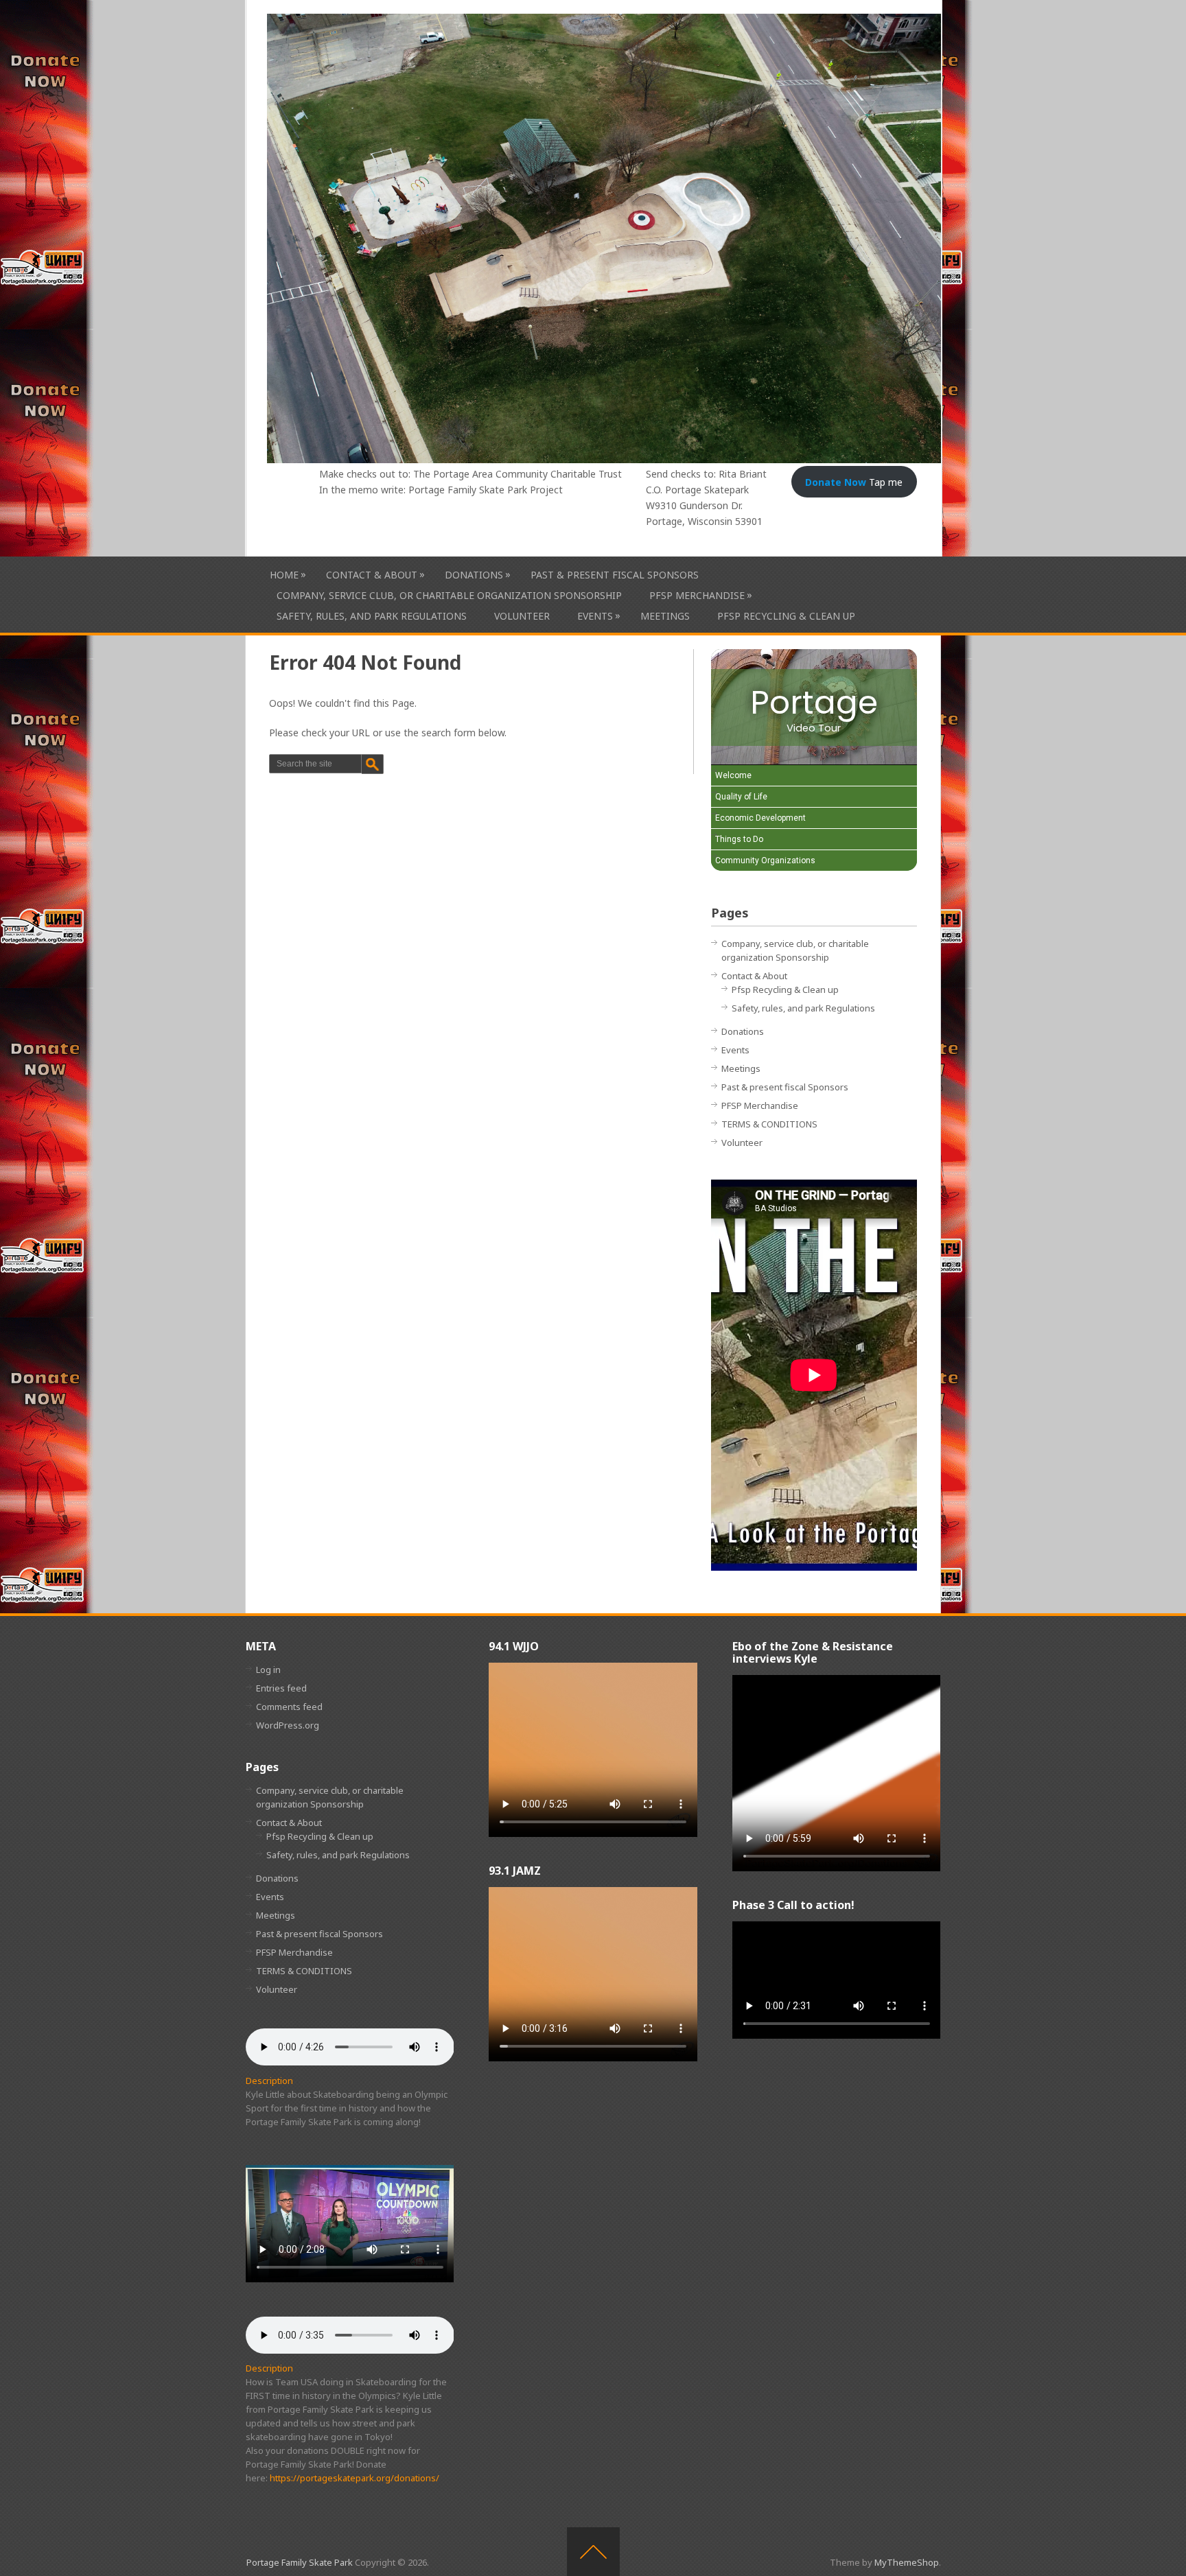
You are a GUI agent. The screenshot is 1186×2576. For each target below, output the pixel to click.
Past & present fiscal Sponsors (615, 575)
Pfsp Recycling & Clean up (786, 616)
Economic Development (760, 818)
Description (269, 2081)
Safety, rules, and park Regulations (372, 616)
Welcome (733, 775)
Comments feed (289, 1707)
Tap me (854, 482)
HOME (284, 574)
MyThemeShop (907, 2562)
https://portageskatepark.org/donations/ (354, 2478)
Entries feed (281, 1688)
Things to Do (739, 839)
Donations (474, 574)
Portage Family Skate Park (300, 2562)
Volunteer (522, 616)
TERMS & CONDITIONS (769, 1124)
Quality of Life (741, 797)
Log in (268, 1670)
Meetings (665, 616)
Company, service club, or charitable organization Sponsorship (449, 595)
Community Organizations (765, 860)
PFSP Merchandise (697, 595)
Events (595, 616)
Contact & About (372, 574)
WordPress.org (288, 1725)
